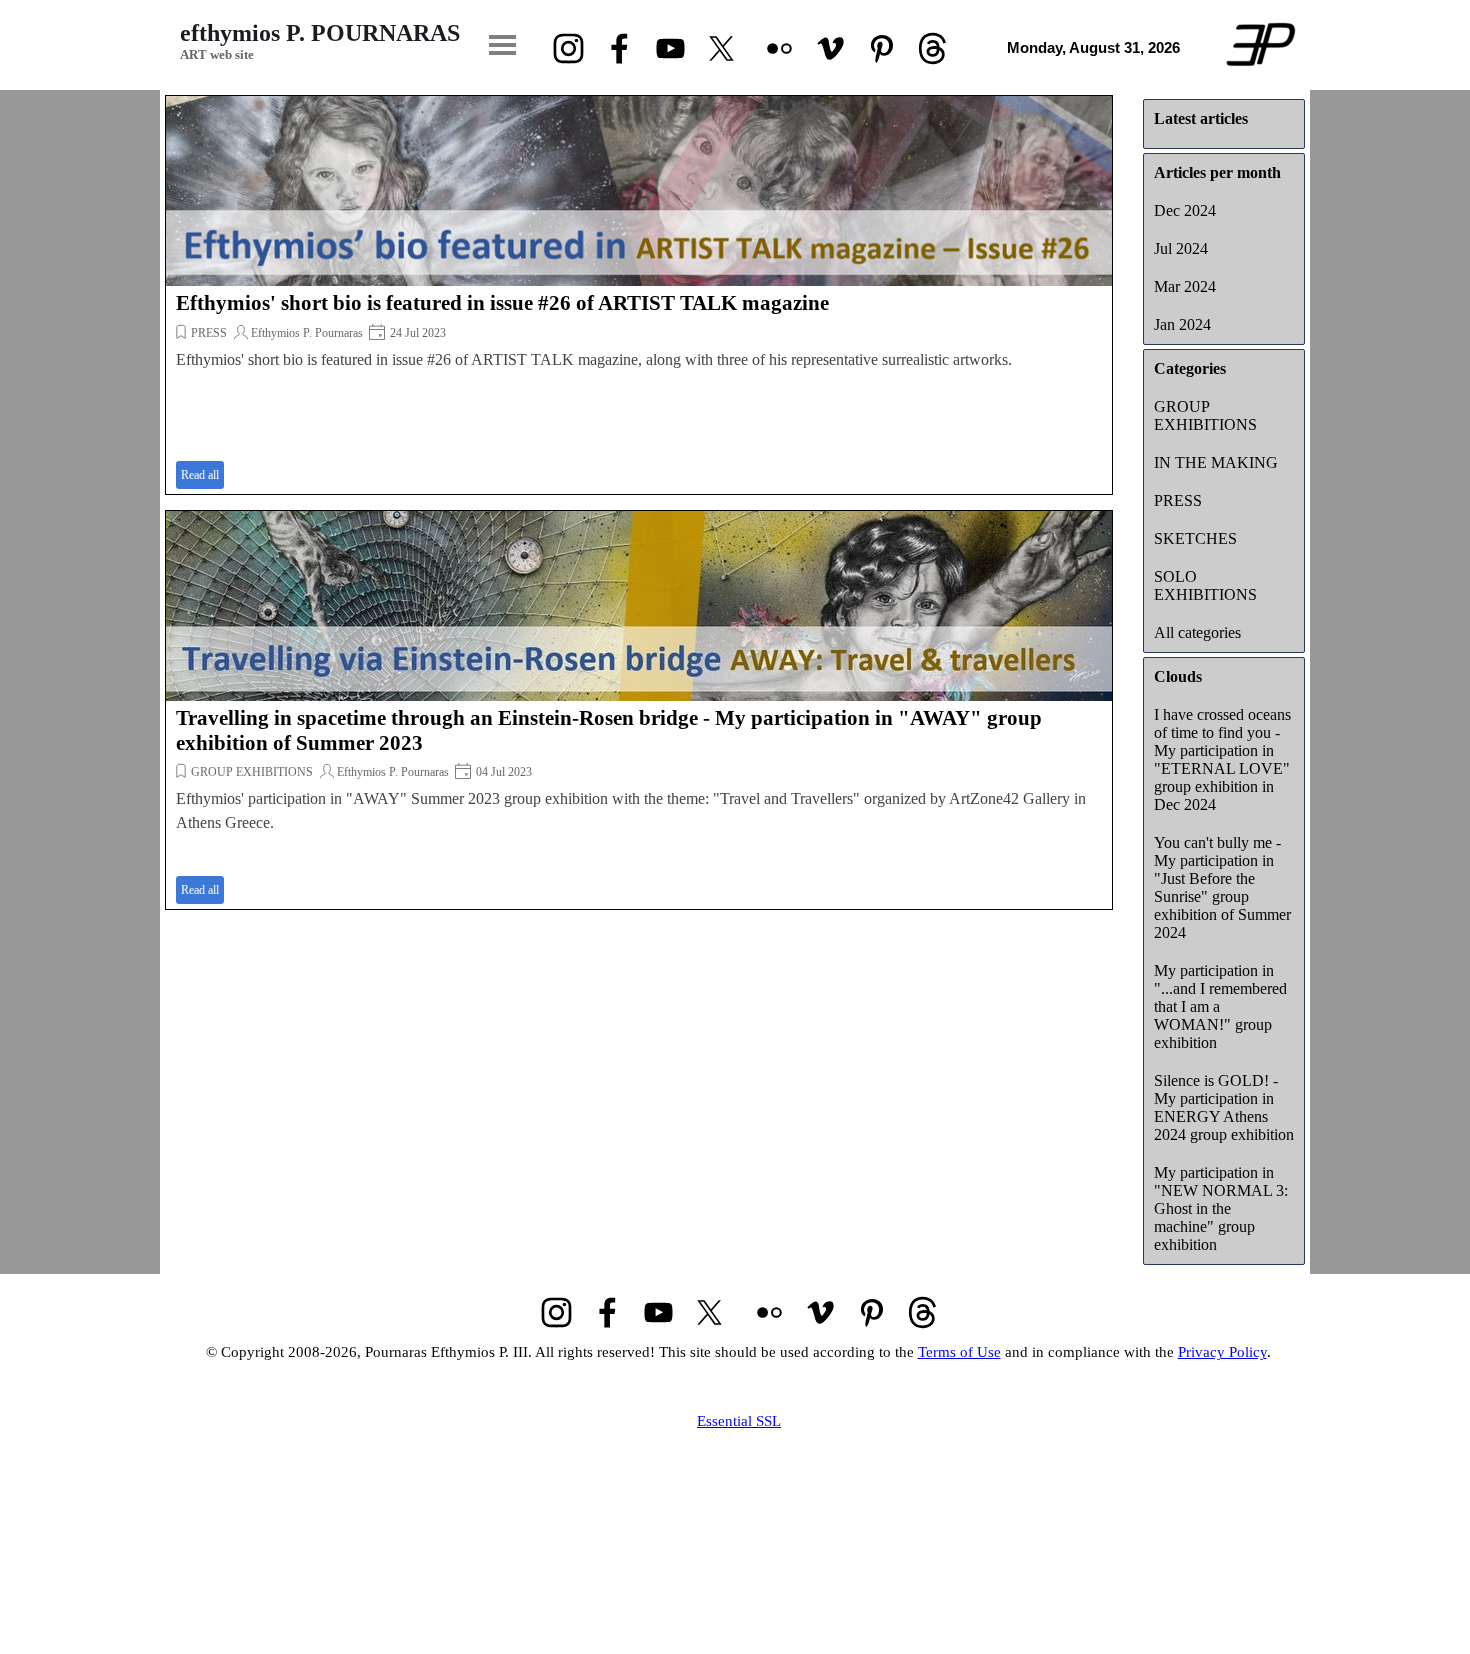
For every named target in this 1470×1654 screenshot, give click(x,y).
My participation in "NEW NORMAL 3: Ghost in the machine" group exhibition (1221, 1208)
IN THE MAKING (1216, 462)
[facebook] (619, 48)
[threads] (932, 48)
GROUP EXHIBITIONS (252, 772)
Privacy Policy (1222, 1352)
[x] (721, 48)
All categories (1197, 632)
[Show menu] (502, 44)
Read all (200, 475)
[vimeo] (830, 48)
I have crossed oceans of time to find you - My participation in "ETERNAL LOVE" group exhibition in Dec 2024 (1222, 759)
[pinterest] (881, 48)
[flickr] (779, 48)
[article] (639, 295)
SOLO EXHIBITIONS (1205, 585)
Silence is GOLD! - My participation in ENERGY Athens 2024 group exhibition (1224, 1107)
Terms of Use (959, 1352)
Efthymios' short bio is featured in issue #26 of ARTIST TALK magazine (502, 303)
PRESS (209, 333)
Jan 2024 (1182, 324)
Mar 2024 (1185, 286)
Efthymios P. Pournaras (307, 333)
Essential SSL (739, 1421)
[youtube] (670, 48)
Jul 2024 (1181, 248)
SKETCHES (1195, 538)
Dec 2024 (1185, 210)
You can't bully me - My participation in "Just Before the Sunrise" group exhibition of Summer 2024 (1222, 887)
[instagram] (568, 48)
